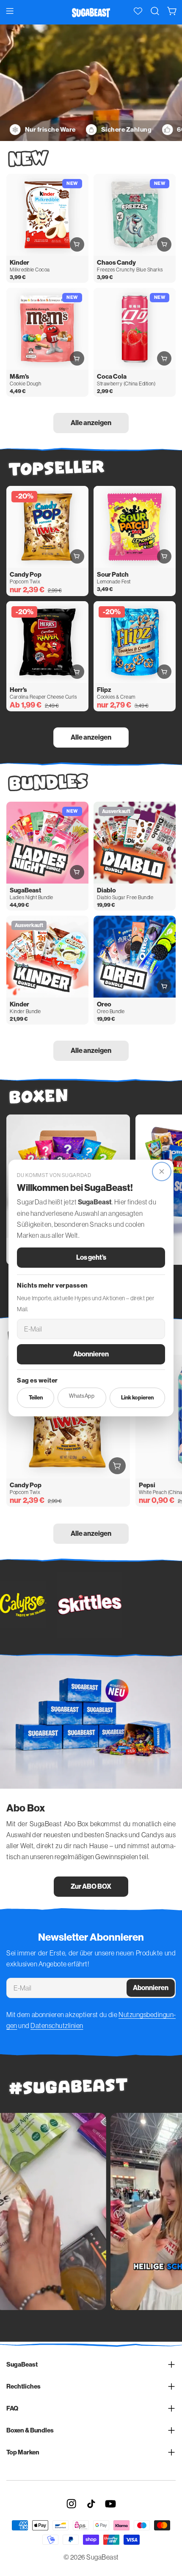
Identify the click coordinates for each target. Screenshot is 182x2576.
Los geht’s (91, 1257)
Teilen (36, 1398)
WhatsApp (82, 1396)
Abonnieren (91, 1354)
